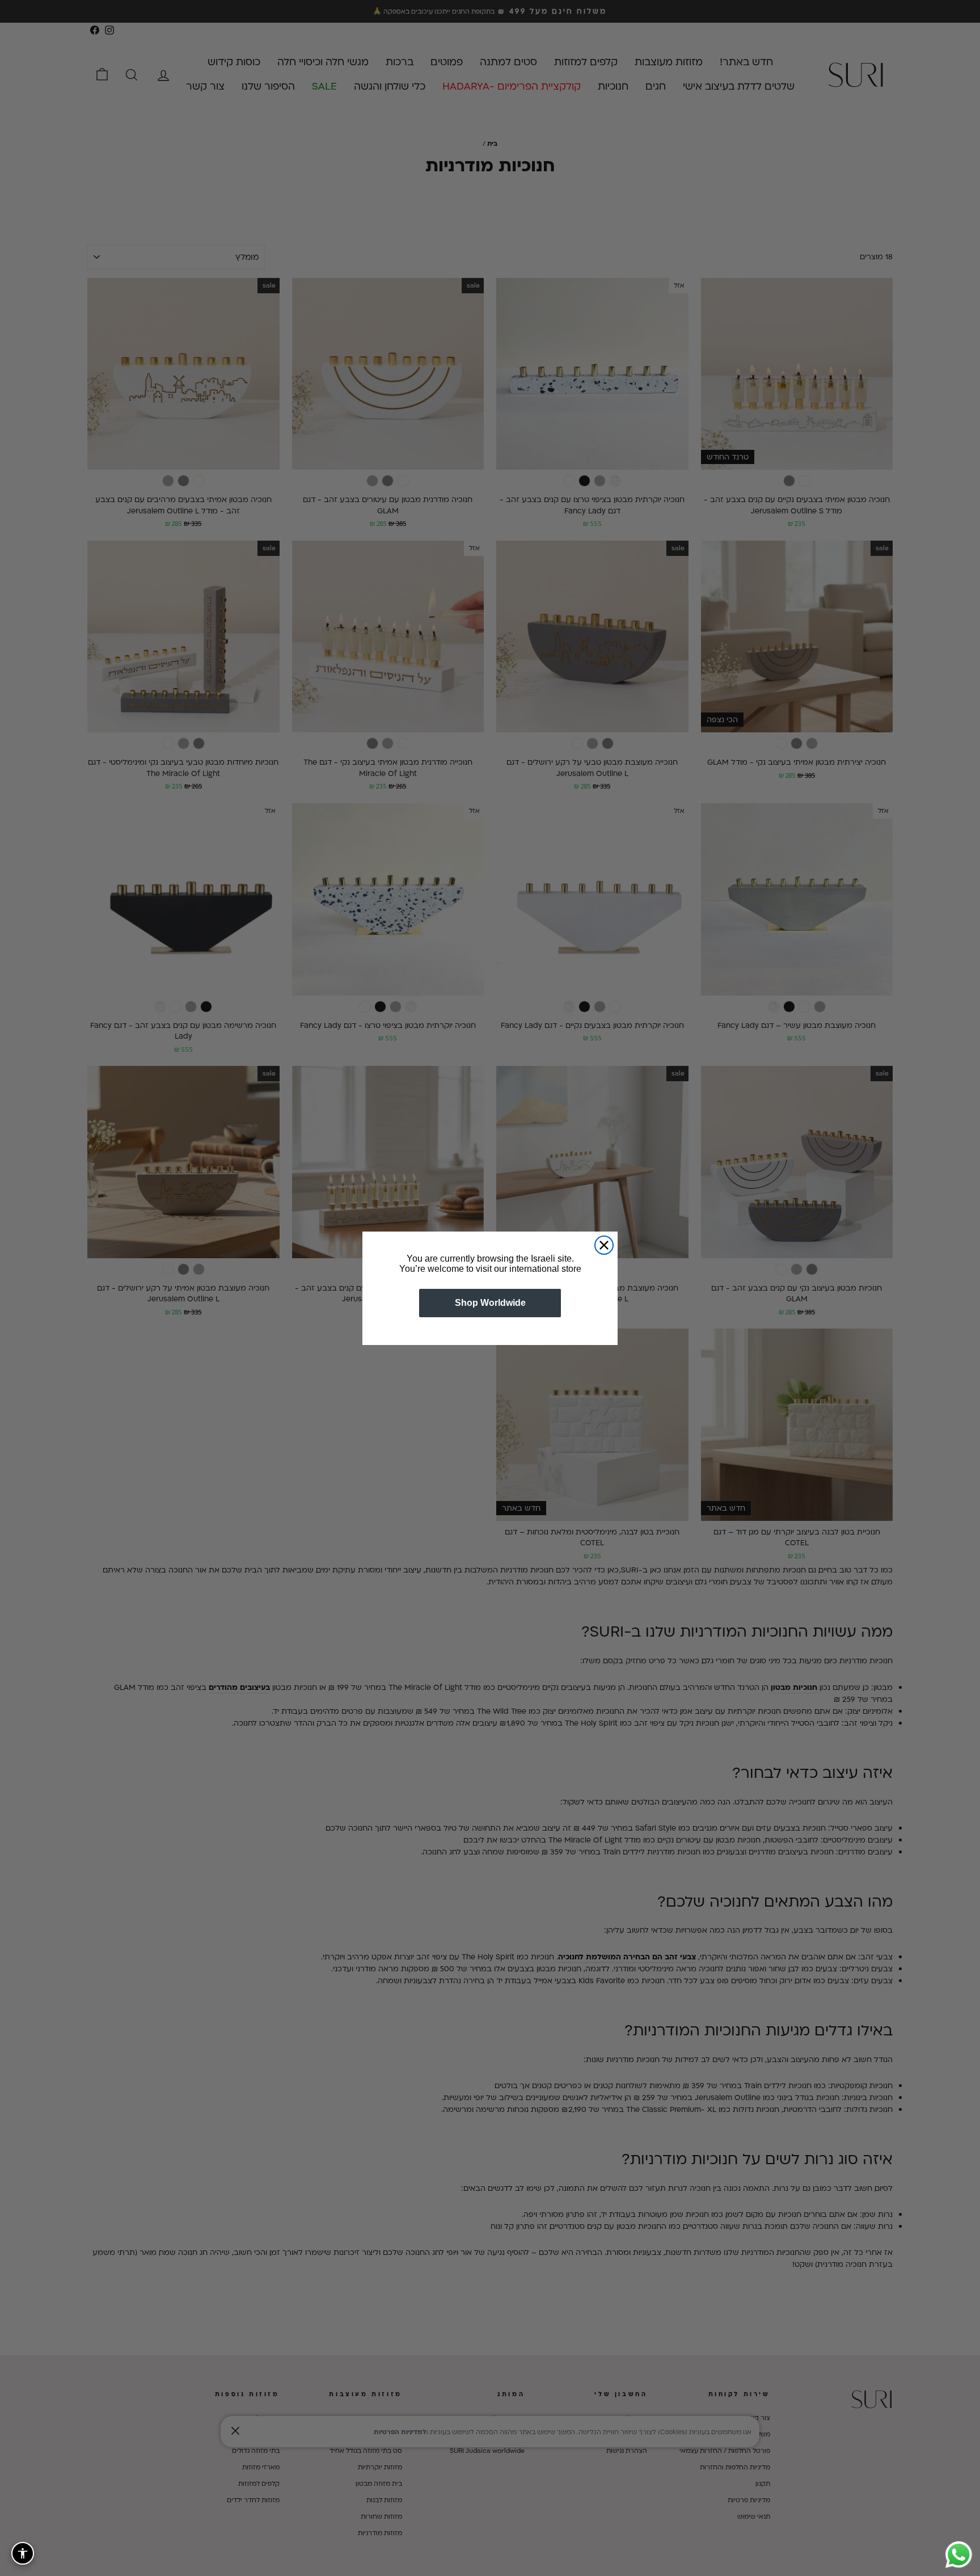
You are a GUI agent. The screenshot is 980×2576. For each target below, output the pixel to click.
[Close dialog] (604, 1245)
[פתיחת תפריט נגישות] (23, 2553)
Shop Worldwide (490, 1303)
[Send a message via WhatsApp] (959, 2555)
